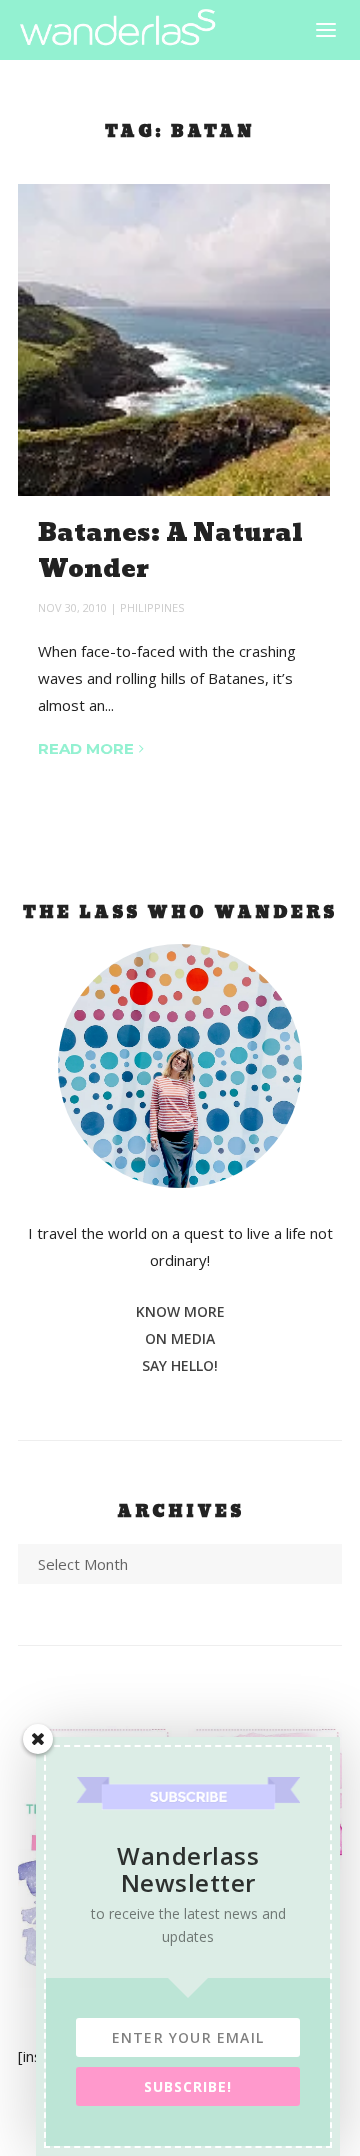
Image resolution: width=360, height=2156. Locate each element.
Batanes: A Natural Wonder (170, 551)
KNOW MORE (180, 1311)
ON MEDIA (180, 1338)
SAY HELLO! (180, 1365)
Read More (86, 748)
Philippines (152, 607)
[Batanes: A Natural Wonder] (174, 340)
